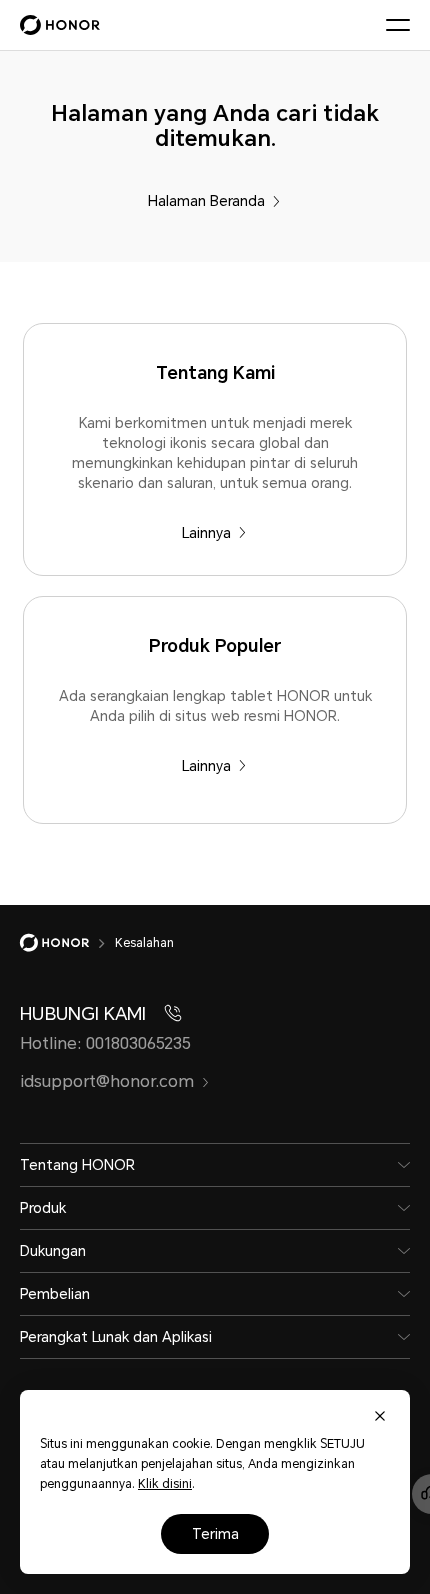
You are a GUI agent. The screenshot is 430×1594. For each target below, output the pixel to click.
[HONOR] (67, 943)
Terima (215, 1534)
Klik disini (165, 1484)
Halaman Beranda (206, 201)
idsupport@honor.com (107, 1081)
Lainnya (206, 533)
